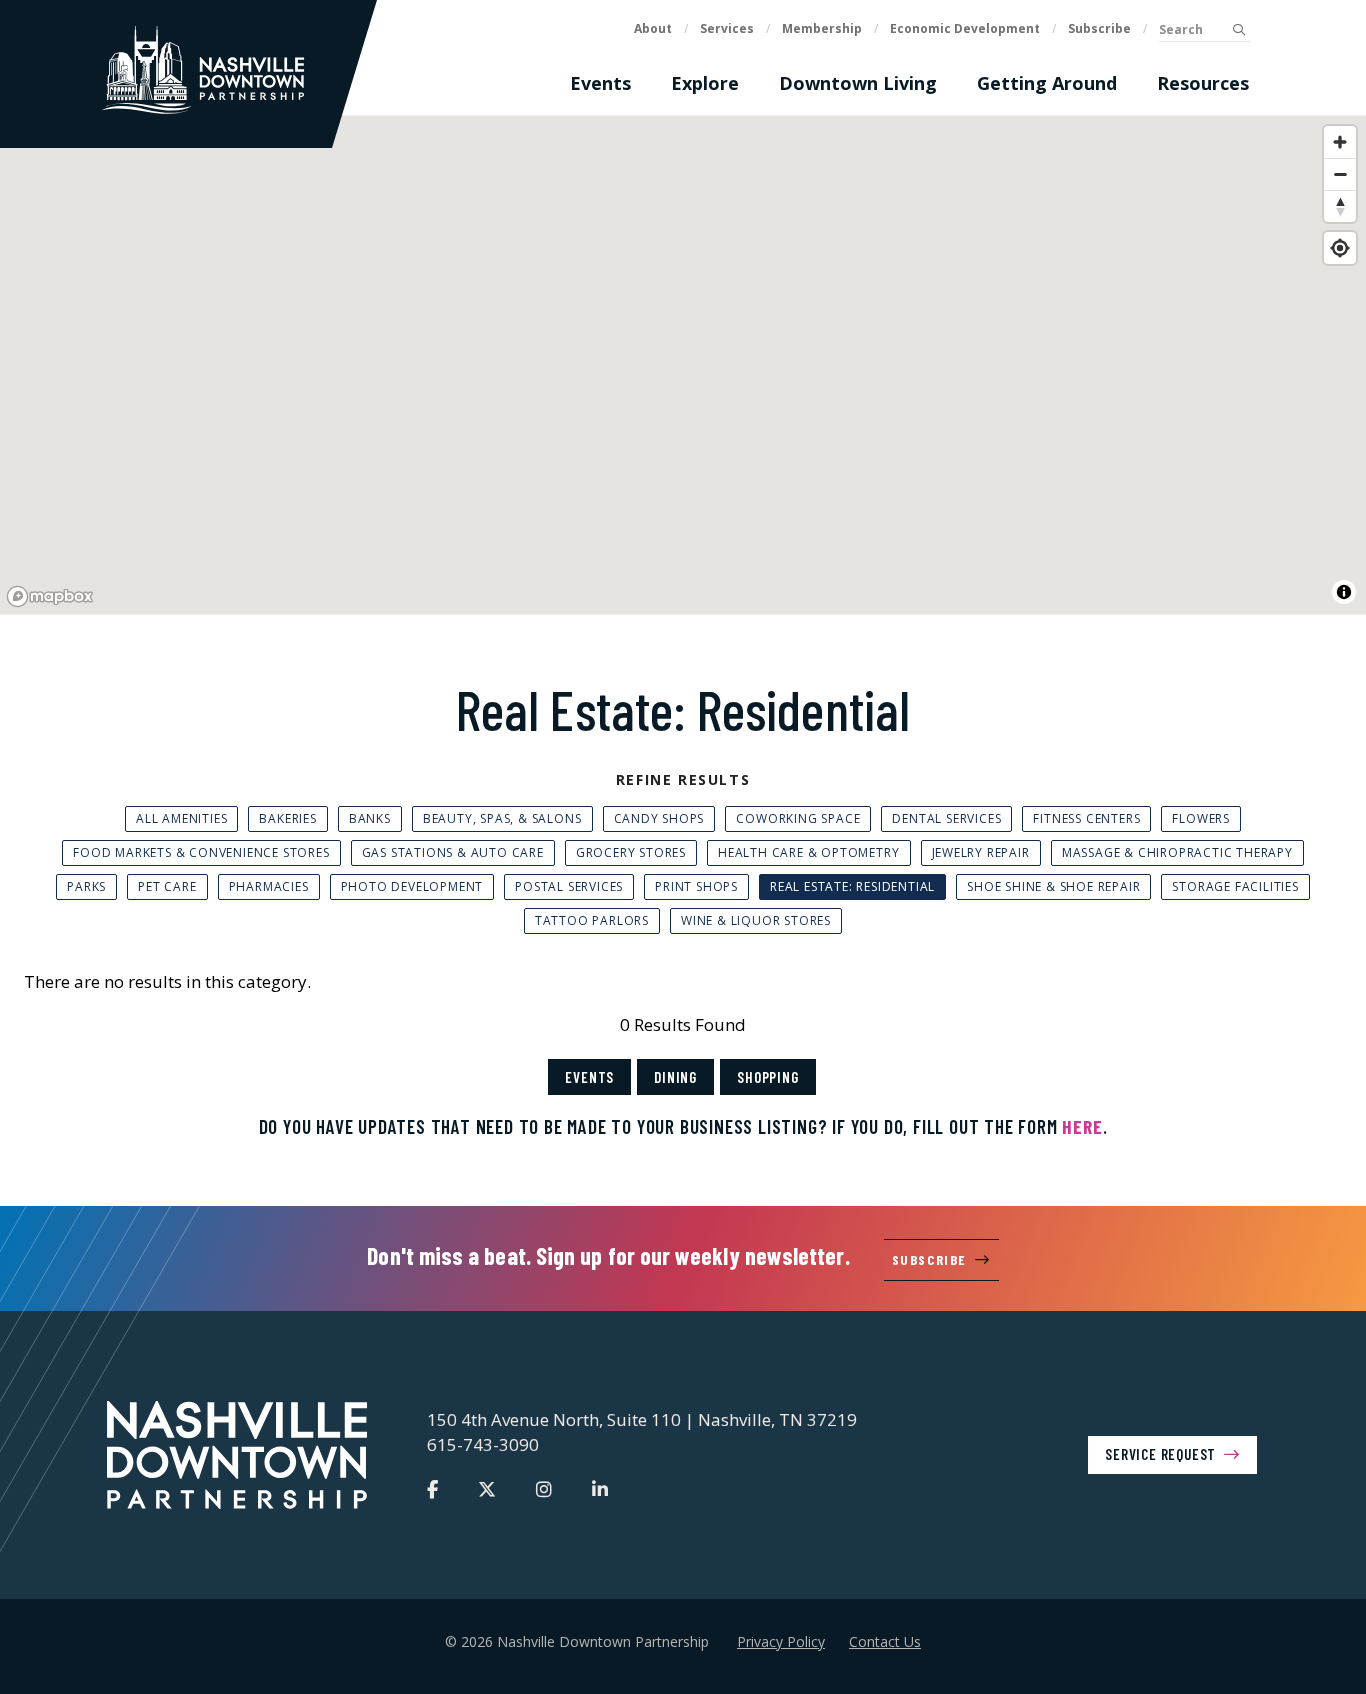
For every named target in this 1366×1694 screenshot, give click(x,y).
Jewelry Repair (981, 852)
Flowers (1201, 818)
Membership (822, 28)
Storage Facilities (1235, 886)
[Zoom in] (1340, 142)
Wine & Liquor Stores (756, 920)
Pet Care (167, 886)
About (653, 28)
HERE (1082, 1126)
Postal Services (569, 886)
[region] (683, 366)
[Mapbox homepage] (50, 596)
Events (600, 83)
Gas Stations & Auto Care (453, 852)
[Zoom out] (1340, 174)
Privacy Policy (781, 1641)
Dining (675, 1077)
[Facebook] (432, 1489)
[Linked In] (600, 1489)
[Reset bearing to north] (1340, 206)
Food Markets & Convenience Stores (201, 852)
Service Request (1160, 1454)
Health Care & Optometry (808, 852)
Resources (1203, 83)
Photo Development (412, 886)
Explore (705, 83)
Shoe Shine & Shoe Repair (1053, 886)
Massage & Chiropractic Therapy (1177, 852)
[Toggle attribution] (1344, 592)
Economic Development (965, 28)
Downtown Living (858, 83)
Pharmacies (269, 886)
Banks (370, 818)
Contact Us (885, 1641)
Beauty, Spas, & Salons (502, 818)
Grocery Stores (631, 852)
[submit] (1238, 30)
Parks (86, 886)
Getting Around (1047, 83)
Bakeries (287, 818)
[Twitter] (487, 1489)
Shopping (767, 1077)
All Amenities (181, 818)
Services (727, 28)
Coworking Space (798, 818)
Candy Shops (659, 818)
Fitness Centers (1086, 818)
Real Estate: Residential (852, 886)
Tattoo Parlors (592, 920)
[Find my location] (1340, 248)
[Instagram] (544, 1489)
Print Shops (696, 886)
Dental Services (946, 818)
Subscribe (1099, 28)
